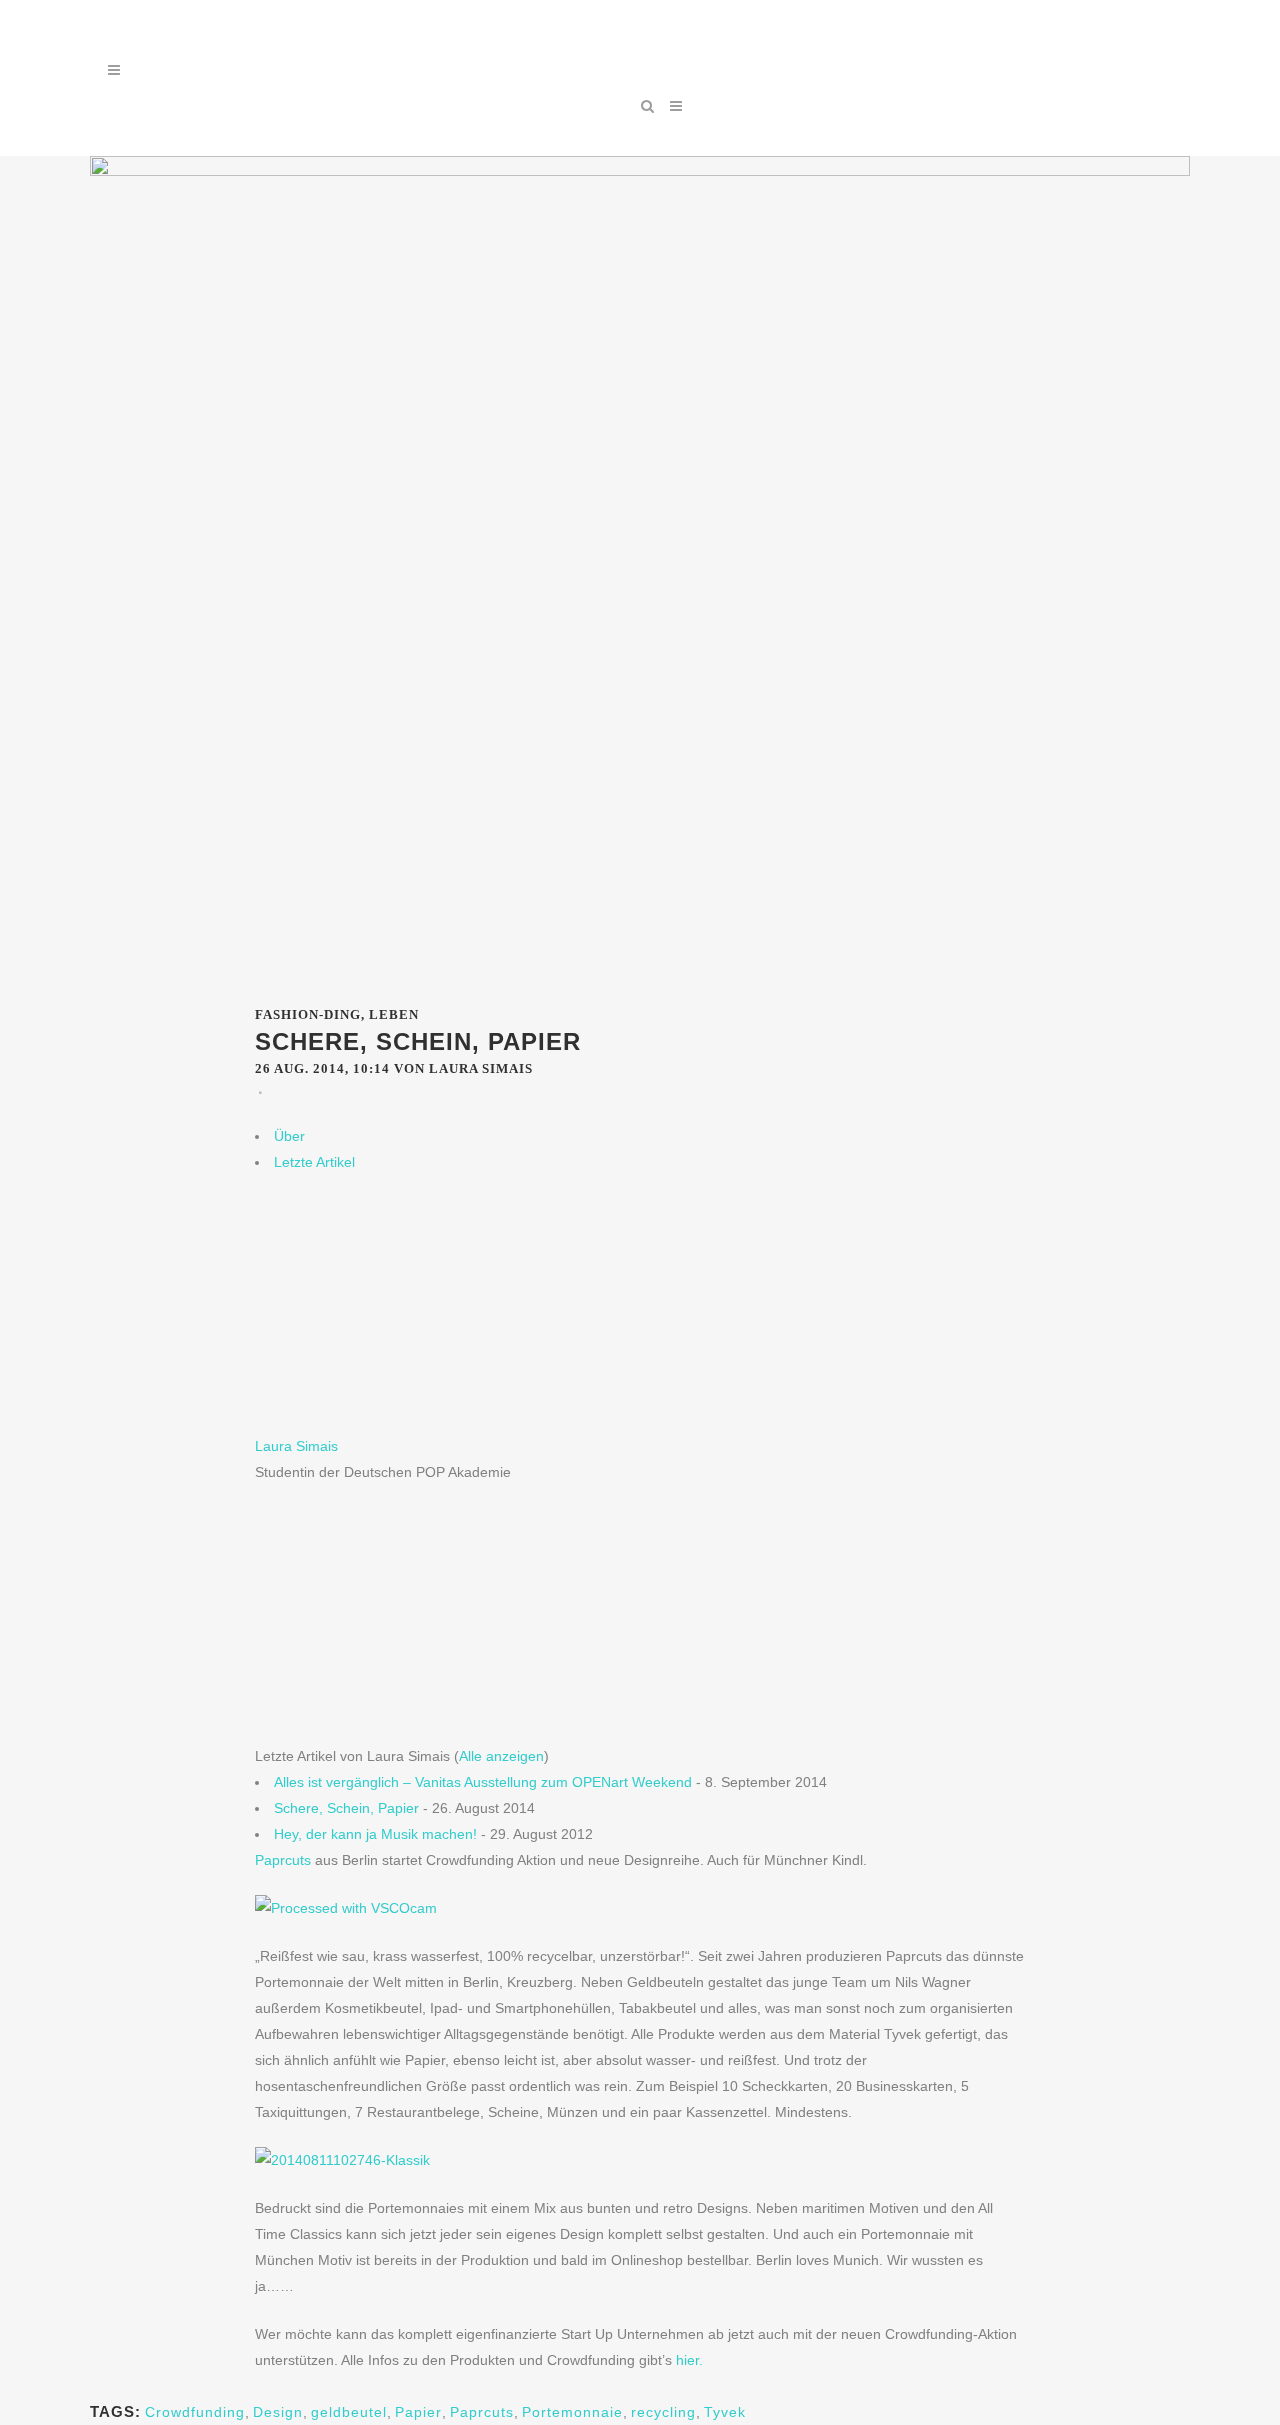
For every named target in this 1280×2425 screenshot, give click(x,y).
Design (278, 2412)
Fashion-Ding (308, 1014)
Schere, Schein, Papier (346, 1808)
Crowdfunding (195, 2412)
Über (289, 1136)
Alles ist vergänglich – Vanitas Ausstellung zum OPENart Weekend (483, 1782)
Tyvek (725, 2412)
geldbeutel (349, 2412)
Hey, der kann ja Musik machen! (375, 1834)
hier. (689, 2360)
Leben (394, 1014)
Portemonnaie (572, 2412)
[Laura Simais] (380, 1420)
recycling (663, 2412)
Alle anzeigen (501, 1756)
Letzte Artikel (314, 1162)
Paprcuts (283, 1860)
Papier (418, 2412)
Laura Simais (296, 1446)
